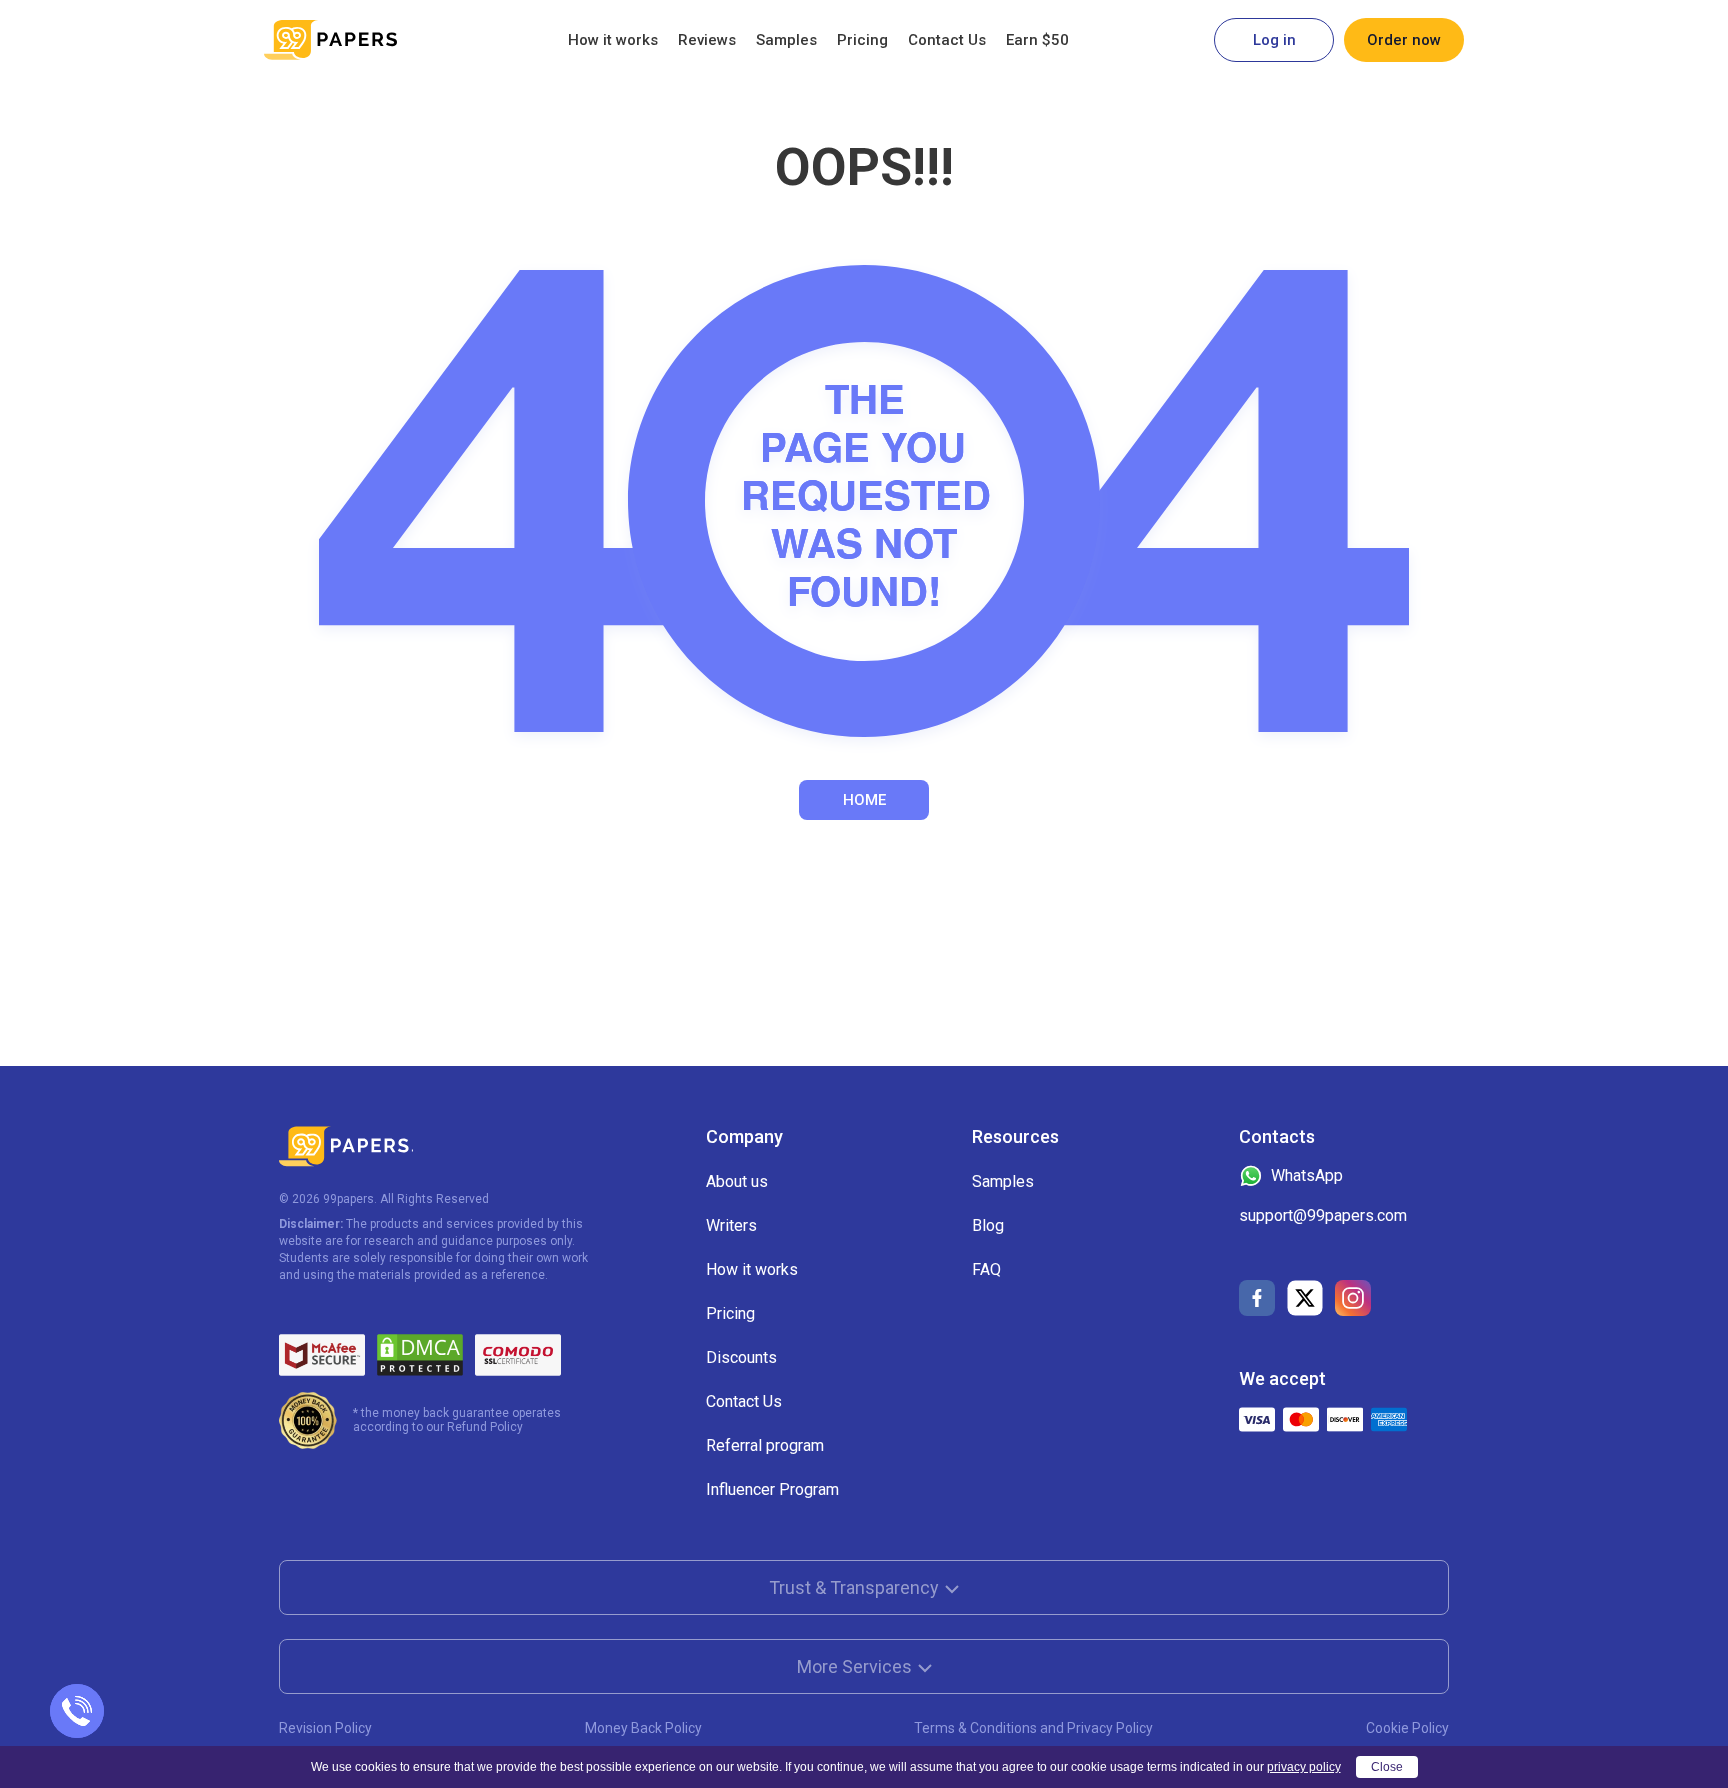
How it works (613, 40)
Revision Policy (325, 1728)
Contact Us (947, 40)
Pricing (862, 40)
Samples (786, 40)
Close (1387, 1767)
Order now (1404, 40)
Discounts (741, 1357)
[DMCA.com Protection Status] (420, 1355)
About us (737, 1181)
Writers (731, 1225)
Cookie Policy (1407, 1728)
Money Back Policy (643, 1728)
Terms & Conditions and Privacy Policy (1033, 1728)
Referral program (765, 1445)
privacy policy (1304, 1767)
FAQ (986, 1269)
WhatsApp (1307, 1175)
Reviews (707, 40)
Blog (988, 1225)
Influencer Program (772, 1489)
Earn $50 (1037, 40)
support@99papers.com (1323, 1215)
